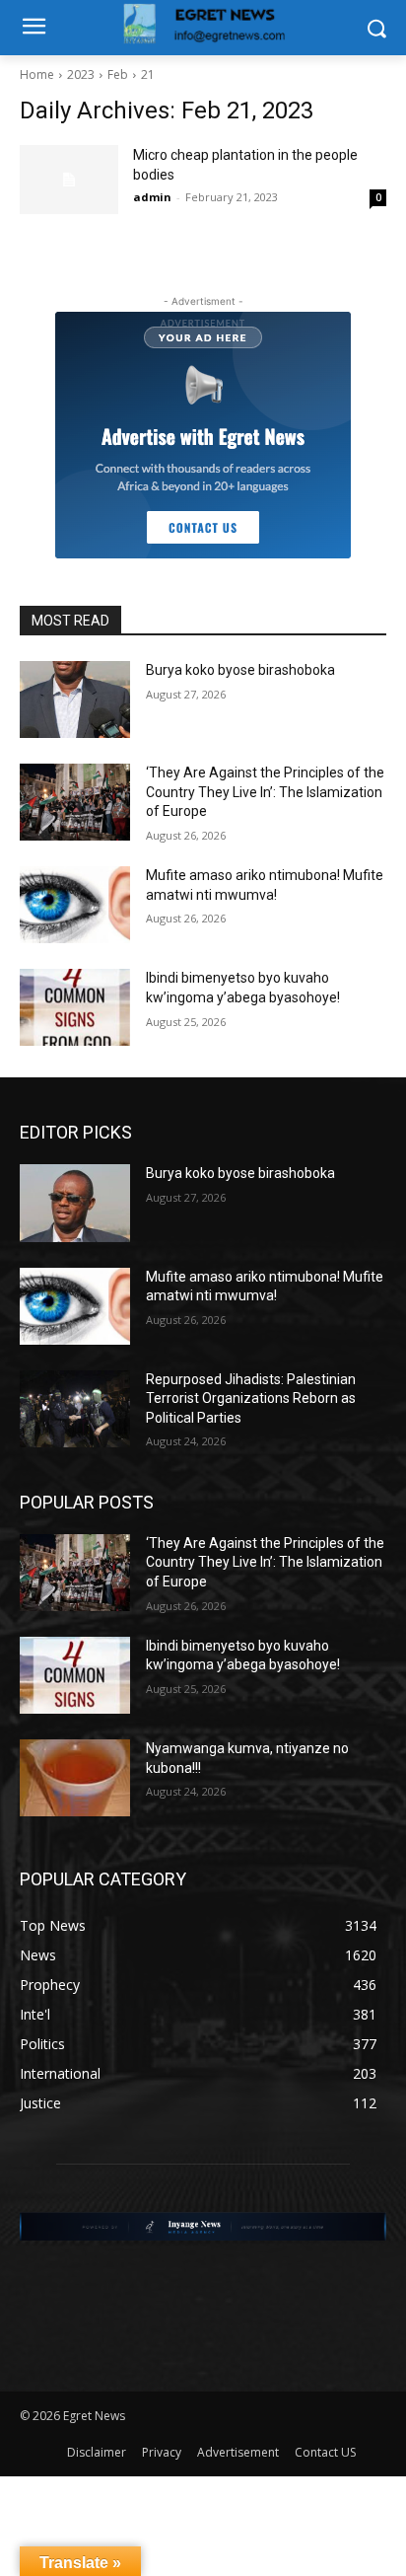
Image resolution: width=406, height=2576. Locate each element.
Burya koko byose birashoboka (240, 670)
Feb (118, 74)
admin (152, 197)
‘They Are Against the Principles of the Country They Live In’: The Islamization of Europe (265, 792)
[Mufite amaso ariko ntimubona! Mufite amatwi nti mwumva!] (75, 905)
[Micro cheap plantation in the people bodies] (69, 180)
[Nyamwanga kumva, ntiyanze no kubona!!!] (75, 1778)
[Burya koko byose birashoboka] (75, 699)
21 (148, 74)
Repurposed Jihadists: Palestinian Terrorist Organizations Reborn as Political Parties (251, 1398)
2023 (81, 74)
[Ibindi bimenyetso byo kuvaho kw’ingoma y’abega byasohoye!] (75, 1007)
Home (37, 74)
